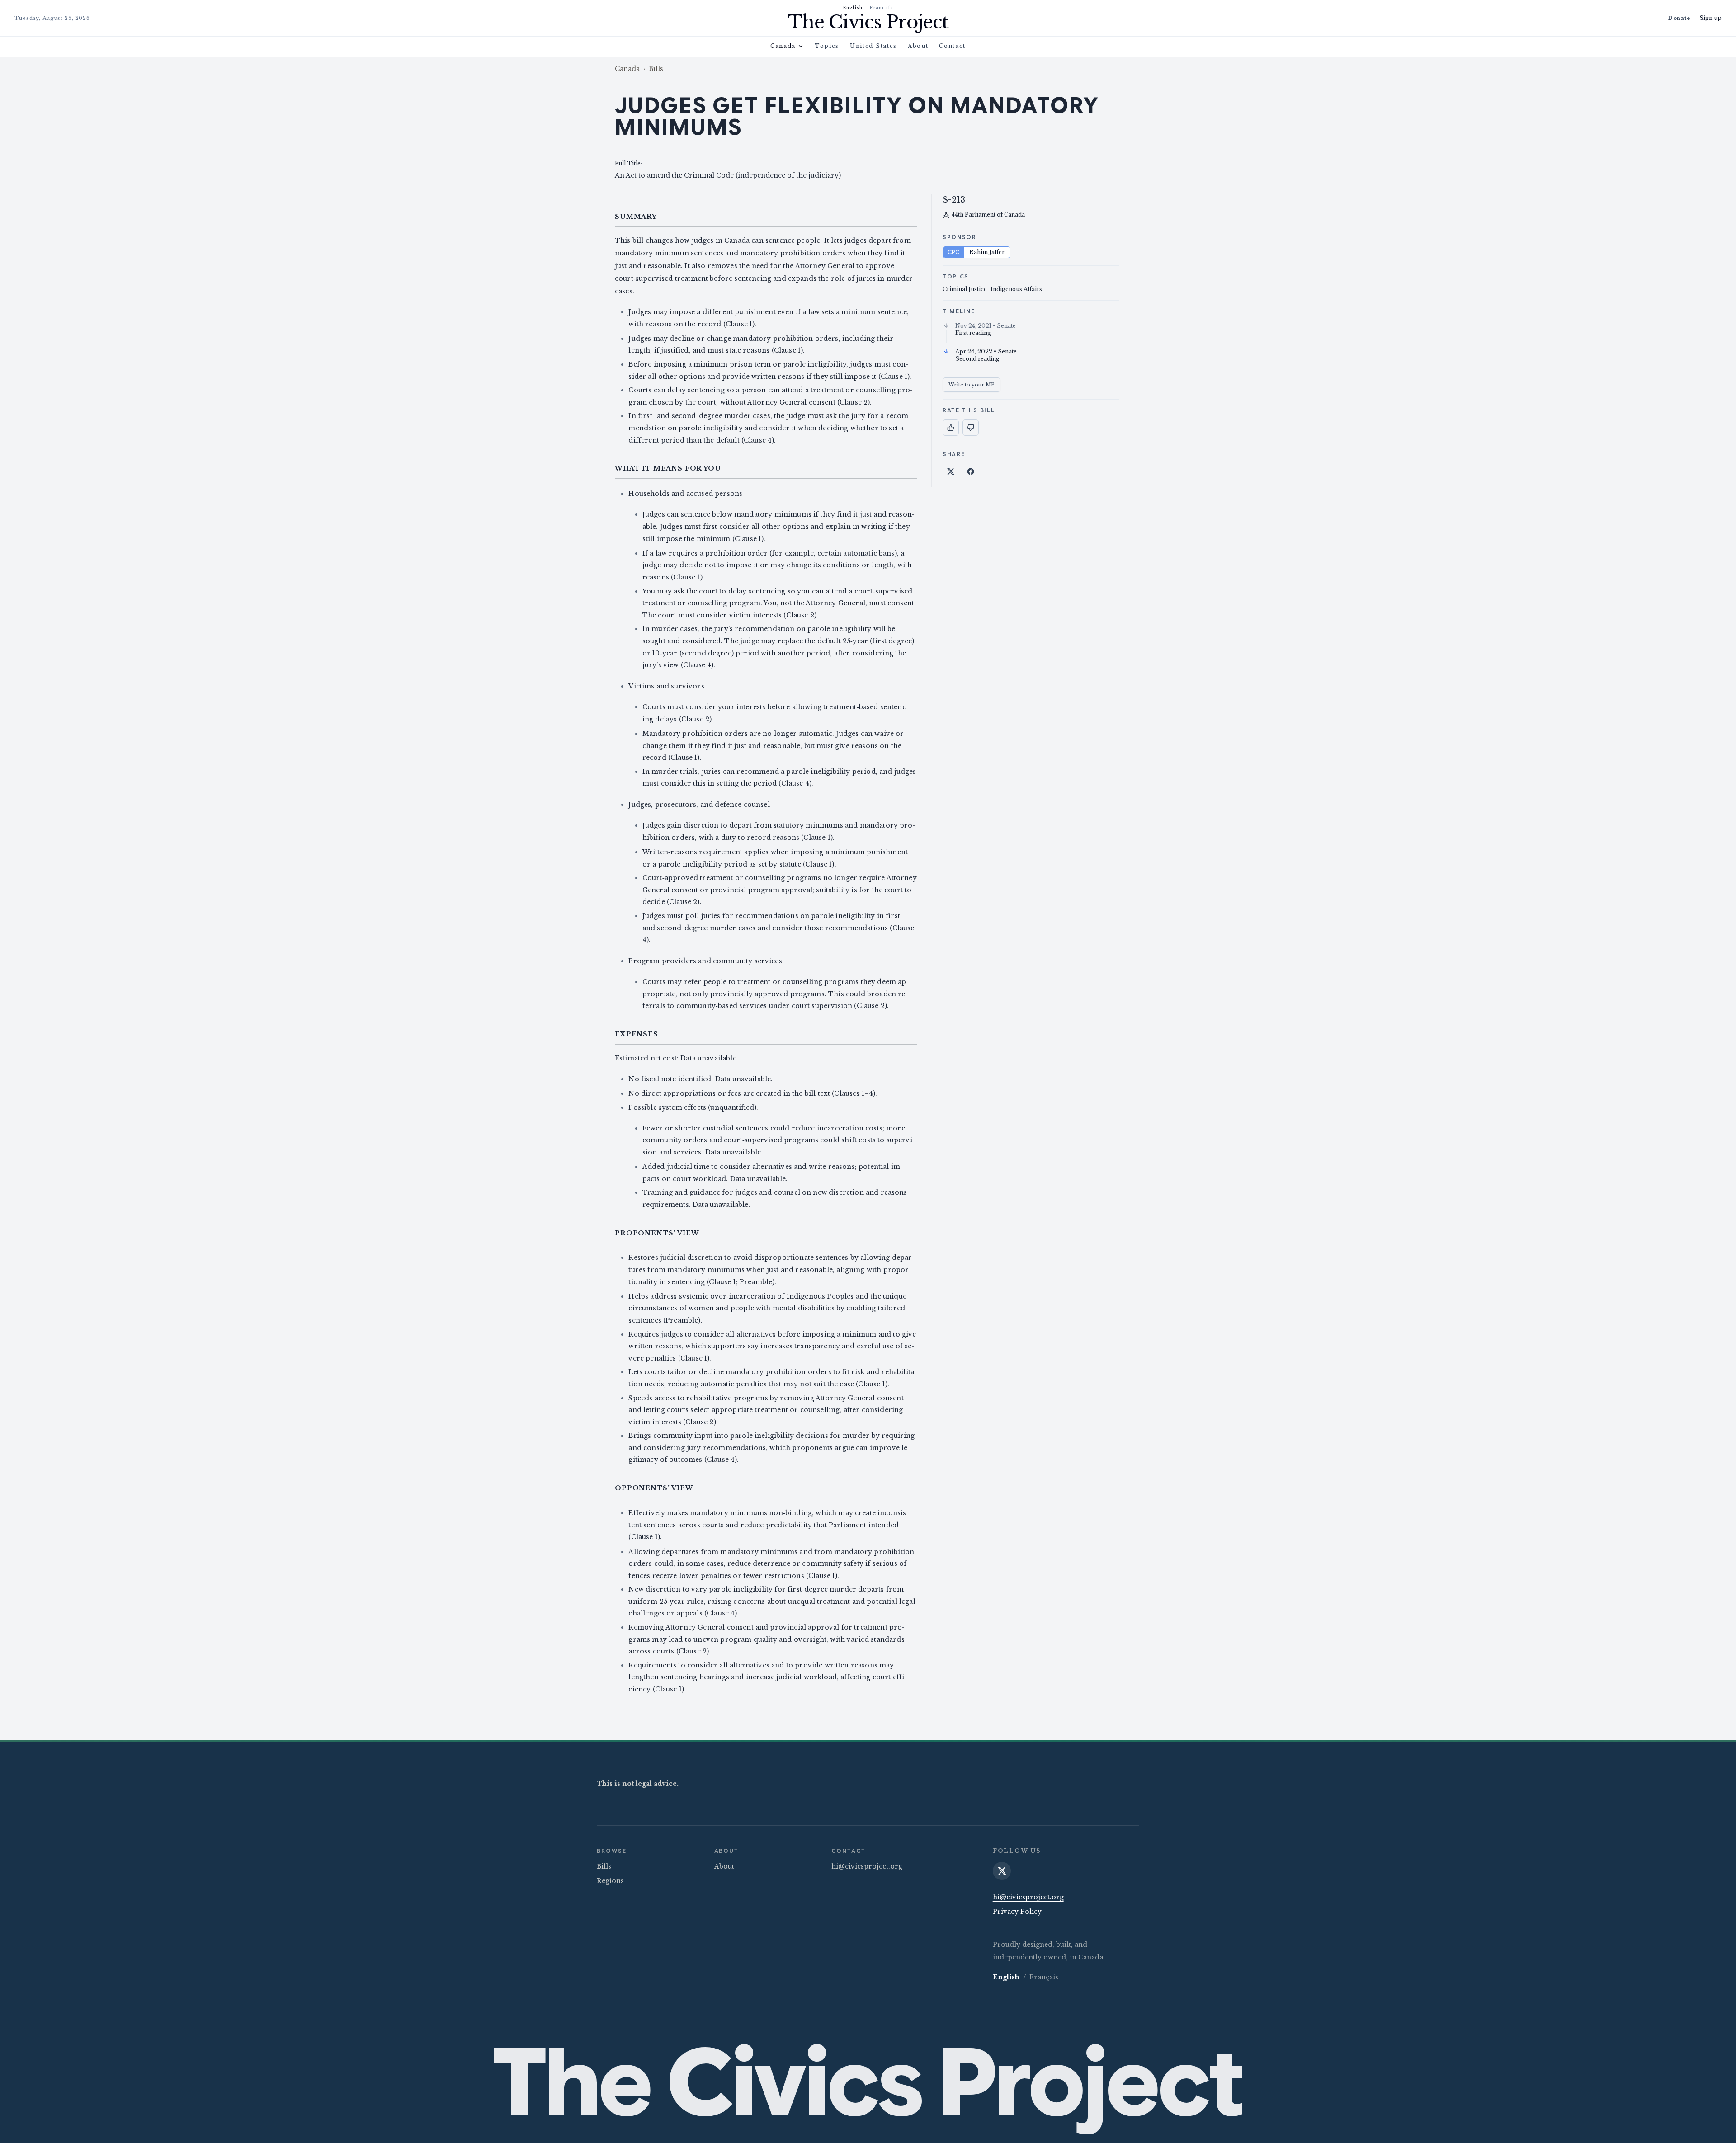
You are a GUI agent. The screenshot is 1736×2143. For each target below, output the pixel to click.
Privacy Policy (1017, 1912)
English (853, 7)
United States (873, 46)
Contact (952, 46)
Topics (827, 46)
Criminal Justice (965, 289)
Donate (1679, 18)
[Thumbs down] (971, 428)
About (918, 46)
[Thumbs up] (951, 428)
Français (881, 7)
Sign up (1710, 18)
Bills (656, 69)
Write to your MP (972, 385)
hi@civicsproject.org (867, 1866)
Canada (783, 46)
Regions (610, 1881)
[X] (1002, 1871)
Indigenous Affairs (1016, 289)
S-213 (954, 200)
